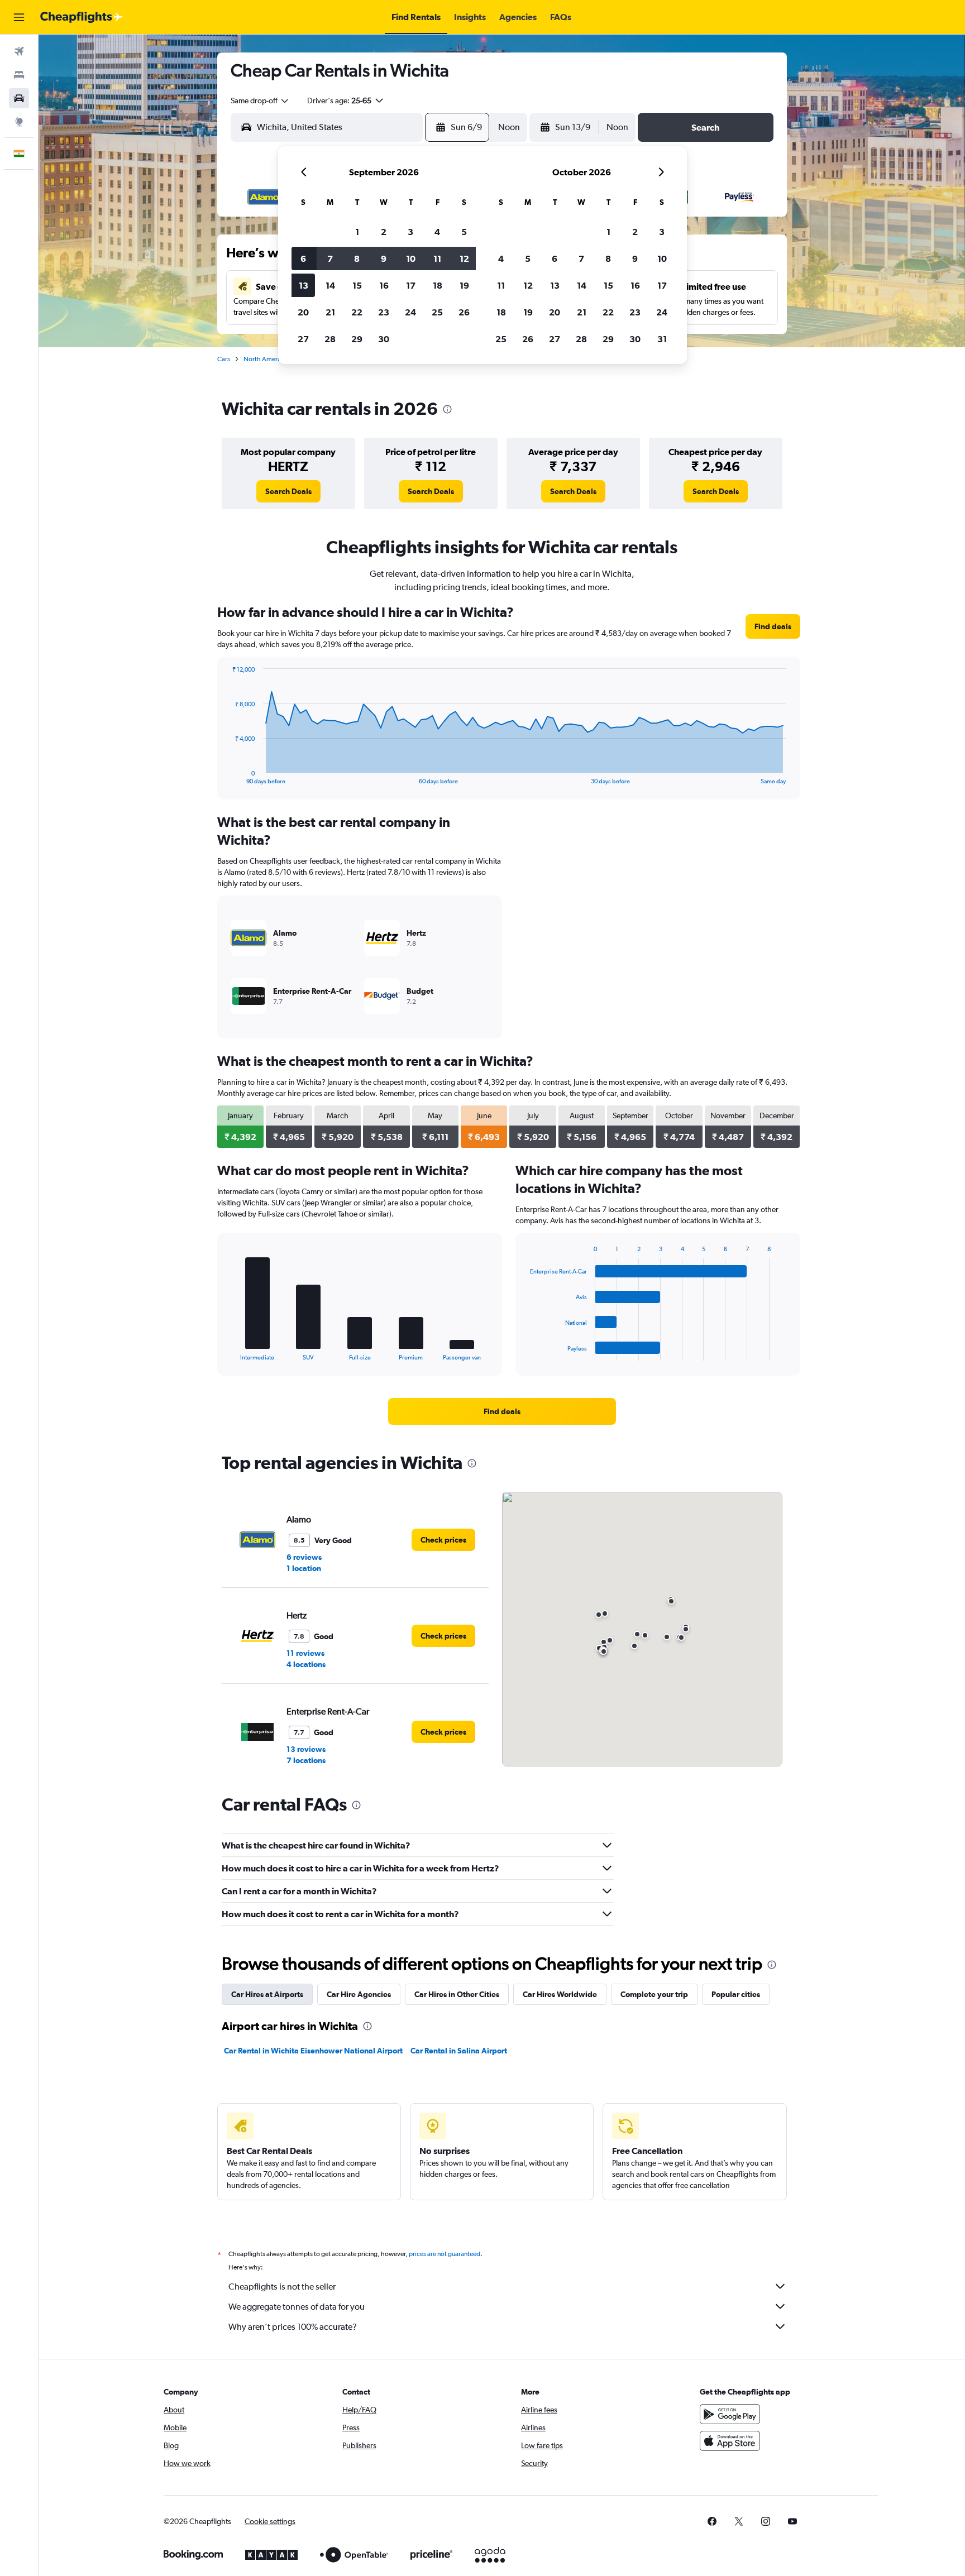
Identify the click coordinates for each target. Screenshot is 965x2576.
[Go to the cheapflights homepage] (82, 17)
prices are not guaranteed (445, 2254)
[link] (288, 491)
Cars (224, 359)
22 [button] (357, 312)
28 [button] (330, 339)
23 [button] (384, 312)
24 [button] (410, 312)
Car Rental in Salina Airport (459, 2051)
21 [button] (330, 312)
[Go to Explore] (19, 122)
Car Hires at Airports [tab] (267, 1994)
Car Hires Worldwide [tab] (560, 1994)
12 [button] (464, 258)
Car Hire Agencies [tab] (359, 1994)
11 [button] (437, 258)
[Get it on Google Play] (730, 2414)
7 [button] (330, 258)
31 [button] (662, 339)
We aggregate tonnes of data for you (297, 2307)
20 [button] (303, 312)
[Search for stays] (19, 75)
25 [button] (437, 312)
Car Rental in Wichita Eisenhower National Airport (313, 2051)
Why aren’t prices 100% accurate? (293, 2327)
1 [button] (357, 232)
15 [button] (357, 285)
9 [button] (384, 258)
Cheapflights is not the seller (282, 2287)
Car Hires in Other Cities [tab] (457, 1994)
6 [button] (303, 258)
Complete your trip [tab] (654, 1994)
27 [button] (303, 339)
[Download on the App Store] (730, 2441)
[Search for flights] (19, 51)
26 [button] (464, 312)
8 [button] (357, 258)
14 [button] (330, 285)
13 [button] (304, 285)
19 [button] (464, 285)
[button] (19, 17)
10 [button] (411, 258)
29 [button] (357, 339)
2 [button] (384, 232)
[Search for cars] (19, 98)
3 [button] (410, 232)
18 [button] (438, 285)
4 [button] (437, 232)
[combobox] (260, 100)
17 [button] (411, 285)
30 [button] (384, 339)
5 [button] (464, 232)
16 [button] (384, 285)
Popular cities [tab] (736, 1994)
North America (265, 359)
